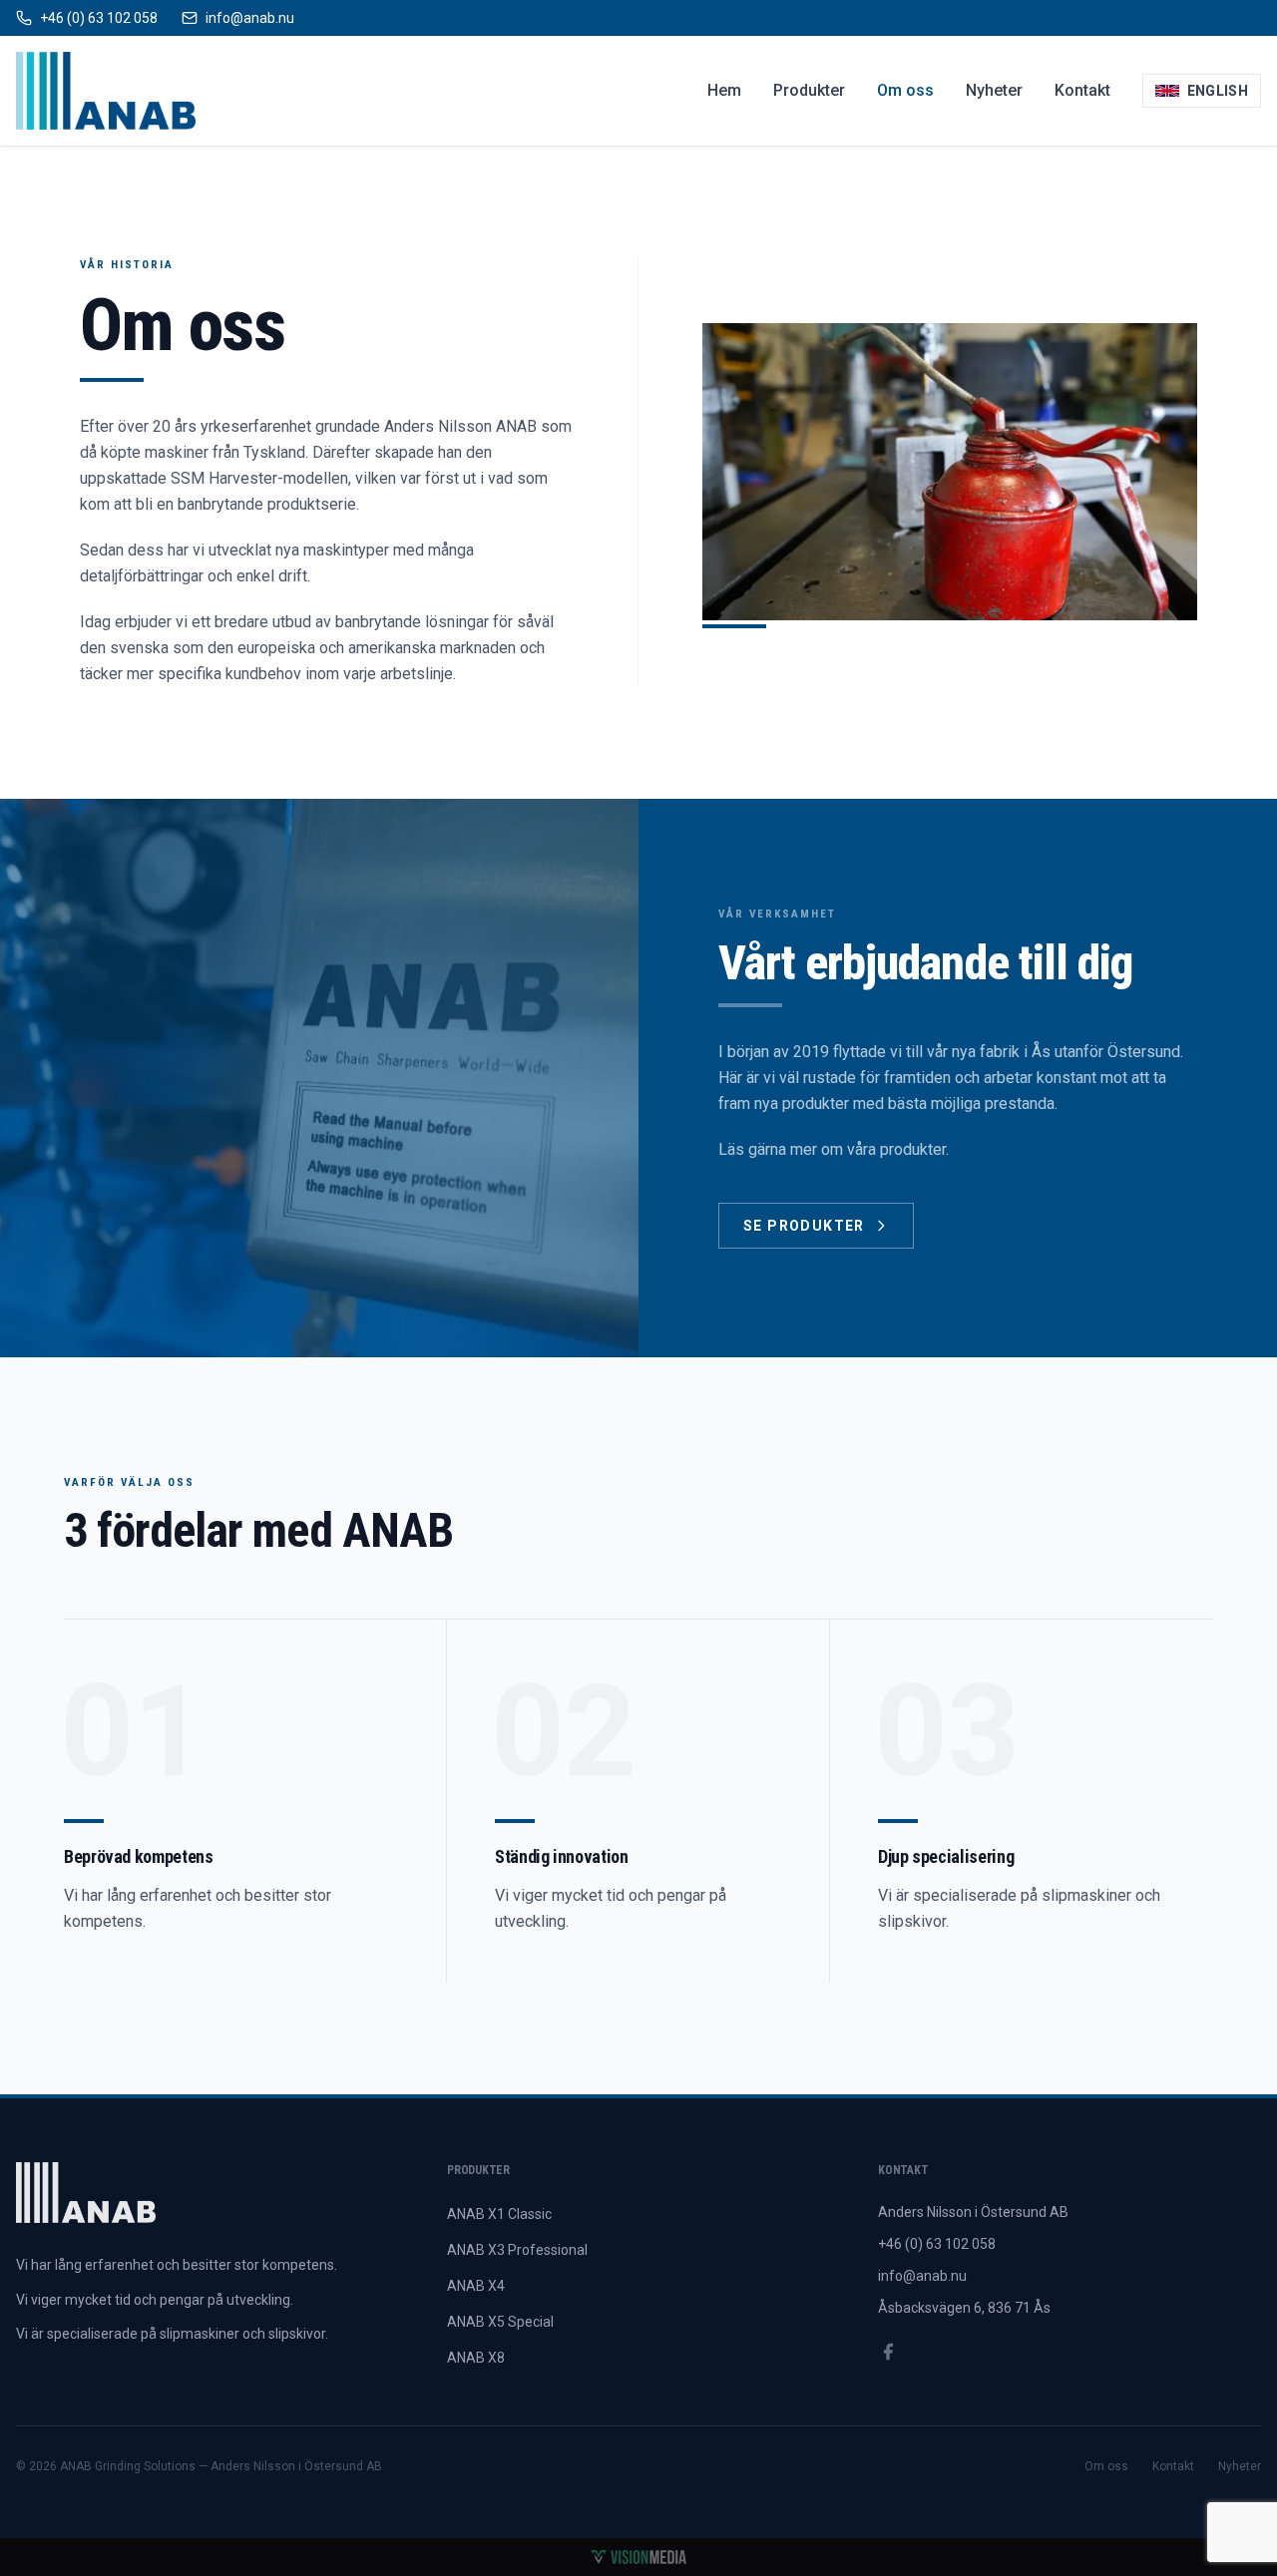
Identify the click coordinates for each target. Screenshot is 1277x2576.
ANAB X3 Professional (517, 2250)
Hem (724, 90)
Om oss (905, 90)
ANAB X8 (476, 2358)
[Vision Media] (638, 2557)
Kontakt (1082, 90)
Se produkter (804, 1226)
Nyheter (994, 90)
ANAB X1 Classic (499, 2214)
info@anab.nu (922, 2276)
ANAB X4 (476, 2286)
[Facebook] (888, 2352)
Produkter (809, 90)
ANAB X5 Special (500, 2322)
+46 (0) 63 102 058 (937, 2244)
